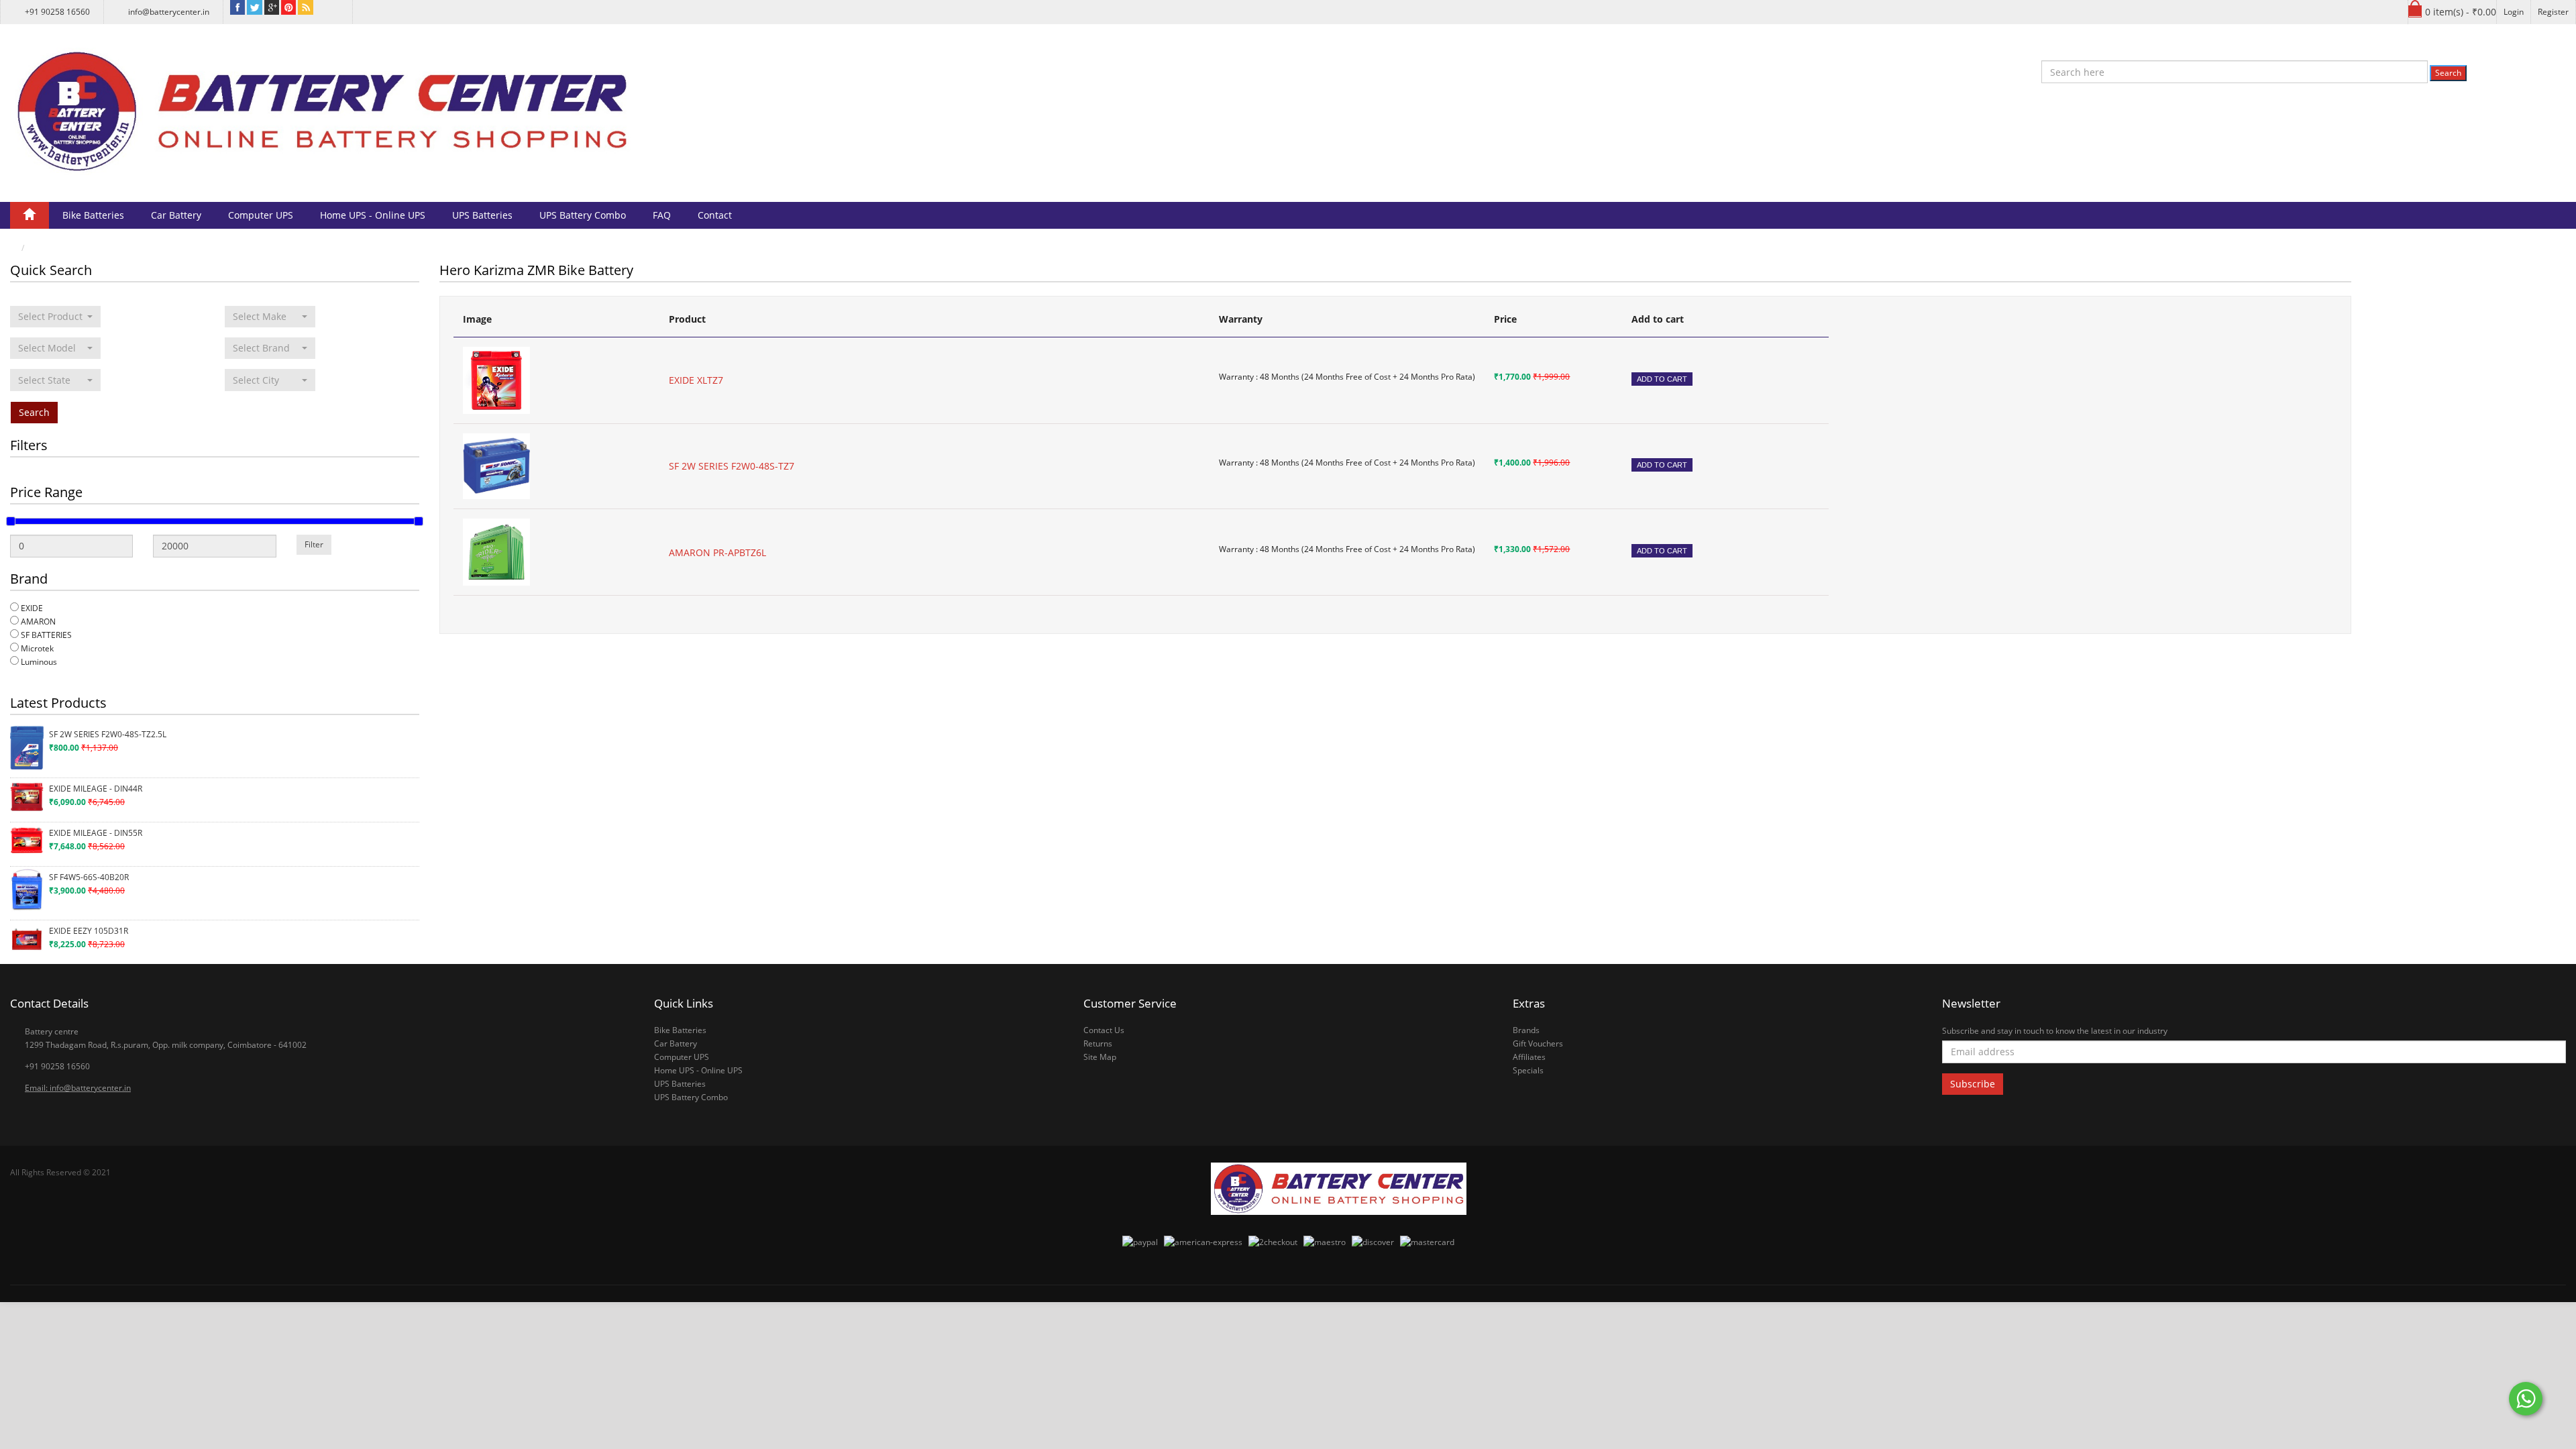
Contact (715, 215)
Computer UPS (261, 215)
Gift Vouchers (1538, 1043)
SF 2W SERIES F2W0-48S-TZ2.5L (108, 734)
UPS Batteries (482, 215)
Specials (1528, 1070)
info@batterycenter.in (169, 12)
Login (2514, 12)
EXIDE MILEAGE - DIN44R (96, 789)
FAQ (662, 215)
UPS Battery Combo (583, 215)
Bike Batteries (93, 215)
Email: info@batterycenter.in (78, 1088)
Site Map (1100, 1057)
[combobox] (55, 317)
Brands (1526, 1030)
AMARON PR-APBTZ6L (717, 552)
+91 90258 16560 (57, 12)
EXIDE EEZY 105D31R (89, 931)
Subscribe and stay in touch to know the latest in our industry (2055, 1031)
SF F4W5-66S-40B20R (89, 877)
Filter (314, 544)
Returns (1098, 1043)
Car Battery (176, 215)
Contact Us (1104, 1030)
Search (2448, 73)
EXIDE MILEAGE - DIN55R (96, 833)
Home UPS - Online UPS (373, 215)
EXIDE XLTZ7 (696, 380)
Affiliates (1529, 1057)
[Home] (30, 215)
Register (2553, 12)
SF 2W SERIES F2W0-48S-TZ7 (732, 466)
